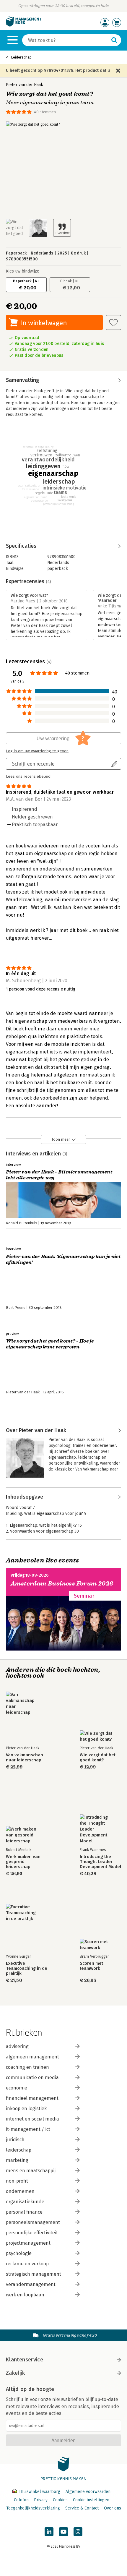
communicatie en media (32, 2078)
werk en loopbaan (25, 2295)
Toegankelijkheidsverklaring (33, 2508)
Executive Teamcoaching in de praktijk (27, 1968)
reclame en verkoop (27, 2264)
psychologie (19, 2253)
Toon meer (61, 1139)
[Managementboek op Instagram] (78, 2532)
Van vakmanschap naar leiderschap (25, 1758)
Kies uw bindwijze (23, 271)
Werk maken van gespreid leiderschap (23, 1862)
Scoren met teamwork (91, 1966)
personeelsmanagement (33, 2222)
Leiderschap (21, 57)
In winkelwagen (44, 323)
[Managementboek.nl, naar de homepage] (24, 25)
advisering (17, 2046)
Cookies (60, 2500)
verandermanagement (31, 2284)
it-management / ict (28, 2129)
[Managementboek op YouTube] (63, 2532)
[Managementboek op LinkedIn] (49, 2532)
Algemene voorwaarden (88, 2492)
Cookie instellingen (91, 2500)
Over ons (113, 2508)
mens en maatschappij (31, 2171)
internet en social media (32, 2119)
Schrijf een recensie (33, 764)
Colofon (21, 2500)
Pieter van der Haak (25, 85)
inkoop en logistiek (26, 2109)
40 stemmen (45, 112)
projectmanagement (28, 2243)
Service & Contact (82, 2508)
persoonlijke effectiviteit (32, 2233)
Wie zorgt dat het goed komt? (98, 1758)
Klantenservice (25, 2360)
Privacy (41, 2500)
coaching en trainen (27, 2067)
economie (17, 2088)
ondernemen (20, 2191)
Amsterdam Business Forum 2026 (62, 1584)
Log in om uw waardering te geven (37, 751)
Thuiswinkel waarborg (39, 2492)
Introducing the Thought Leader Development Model (100, 1862)
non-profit (17, 2181)
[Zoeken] (114, 40)
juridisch (15, 2140)
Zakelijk (15, 2373)
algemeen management (32, 2057)
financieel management (32, 2098)
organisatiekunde (25, 2202)
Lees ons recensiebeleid (28, 776)
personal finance (24, 2212)
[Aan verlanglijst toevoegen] (113, 322)
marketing (17, 2160)
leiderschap (19, 2150)
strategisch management (34, 2274)
